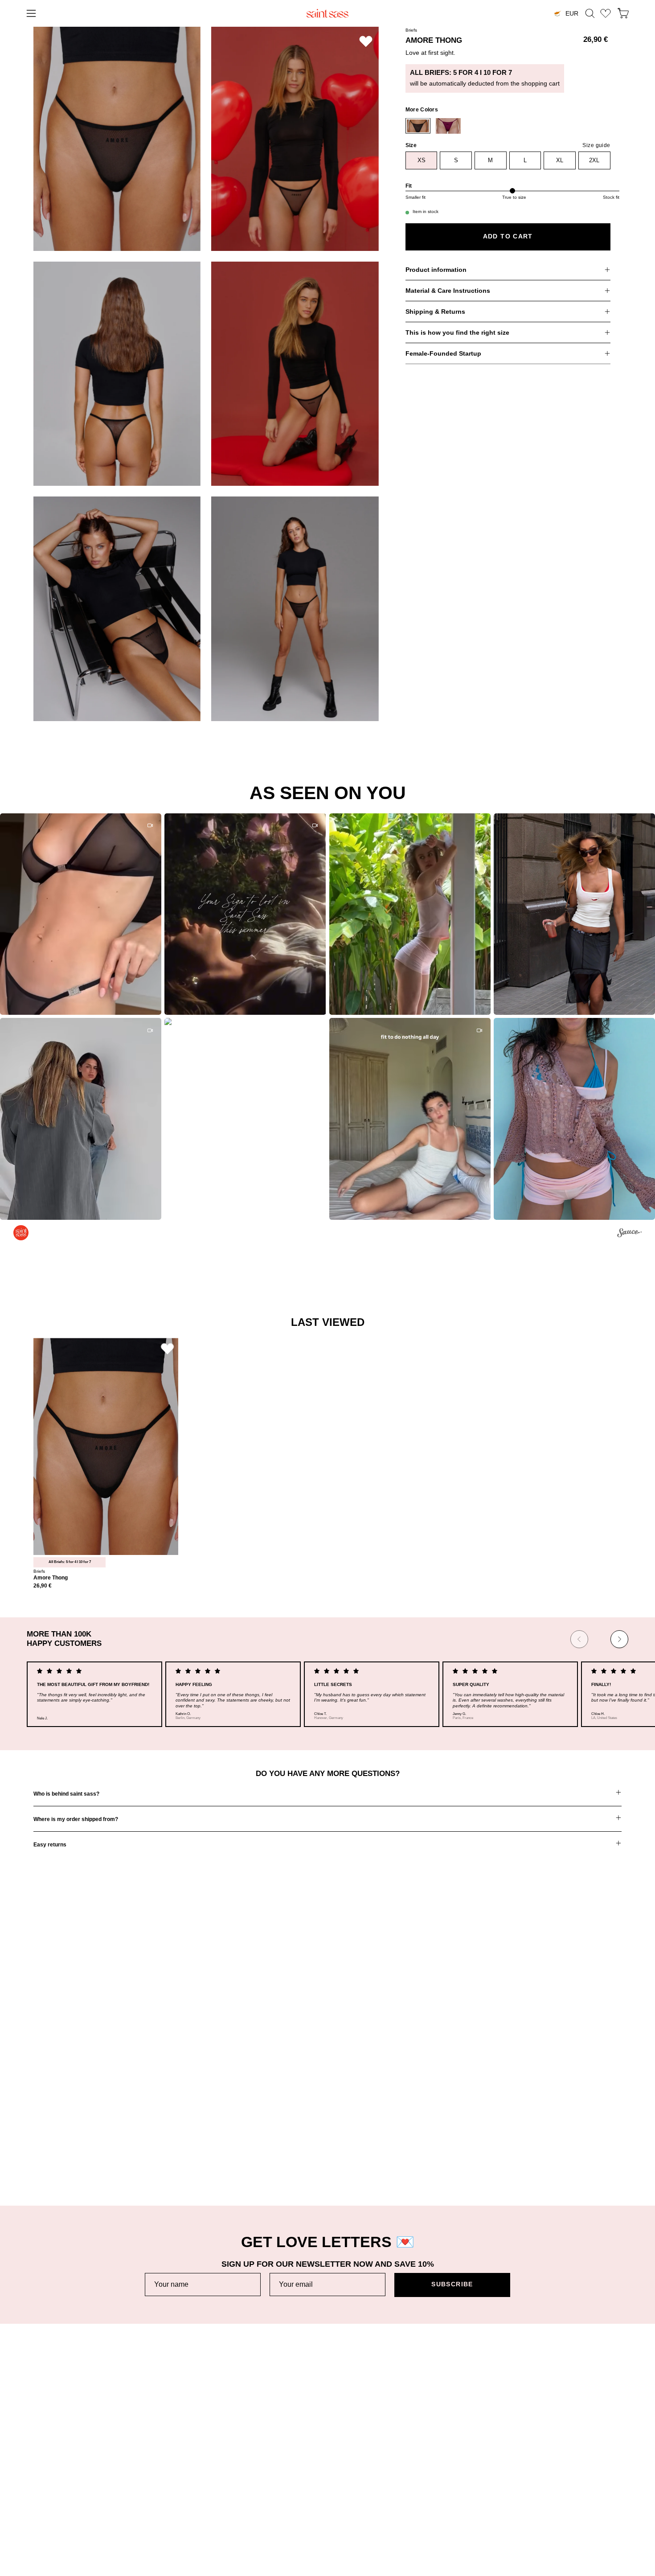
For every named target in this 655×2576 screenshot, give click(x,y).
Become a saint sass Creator (318, 2496)
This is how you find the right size (457, 332)
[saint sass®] (327, 13)
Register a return (58, 2482)
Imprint (528, 2482)
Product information (436, 270)
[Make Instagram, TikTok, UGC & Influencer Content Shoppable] (629, 1234)
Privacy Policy (539, 2468)
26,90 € (43, 1586)
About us (289, 2454)
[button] (590, 13)
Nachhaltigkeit (296, 2468)
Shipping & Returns (435, 312)
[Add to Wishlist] (366, 41)
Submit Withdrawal (545, 2510)
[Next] (619, 1639)
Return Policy (53, 2468)
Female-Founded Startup (443, 353)
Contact (45, 2524)
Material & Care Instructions (448, 291)
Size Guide (49, 2496)
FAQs (42, 2510)
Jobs (283, 2482)
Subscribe (452, 2284)
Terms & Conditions (547, 2454)
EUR (572, 13)
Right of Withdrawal (546, 2496)
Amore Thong (51, 1578)
